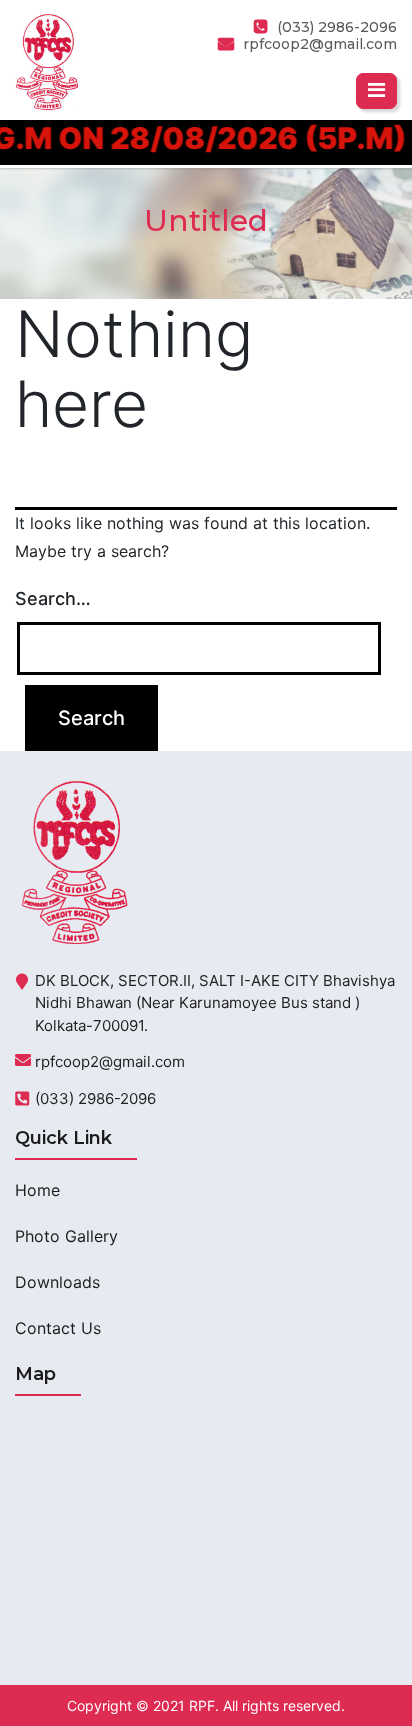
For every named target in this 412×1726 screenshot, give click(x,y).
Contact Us (58, 1328)
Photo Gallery (66, 1236)
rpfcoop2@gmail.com (320, 44)
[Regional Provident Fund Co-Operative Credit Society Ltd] (47, 60)
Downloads (57, 1282)
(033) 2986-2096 (95, 1098)
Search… (53, 598)
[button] (376, 91)
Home (37, 1190)
